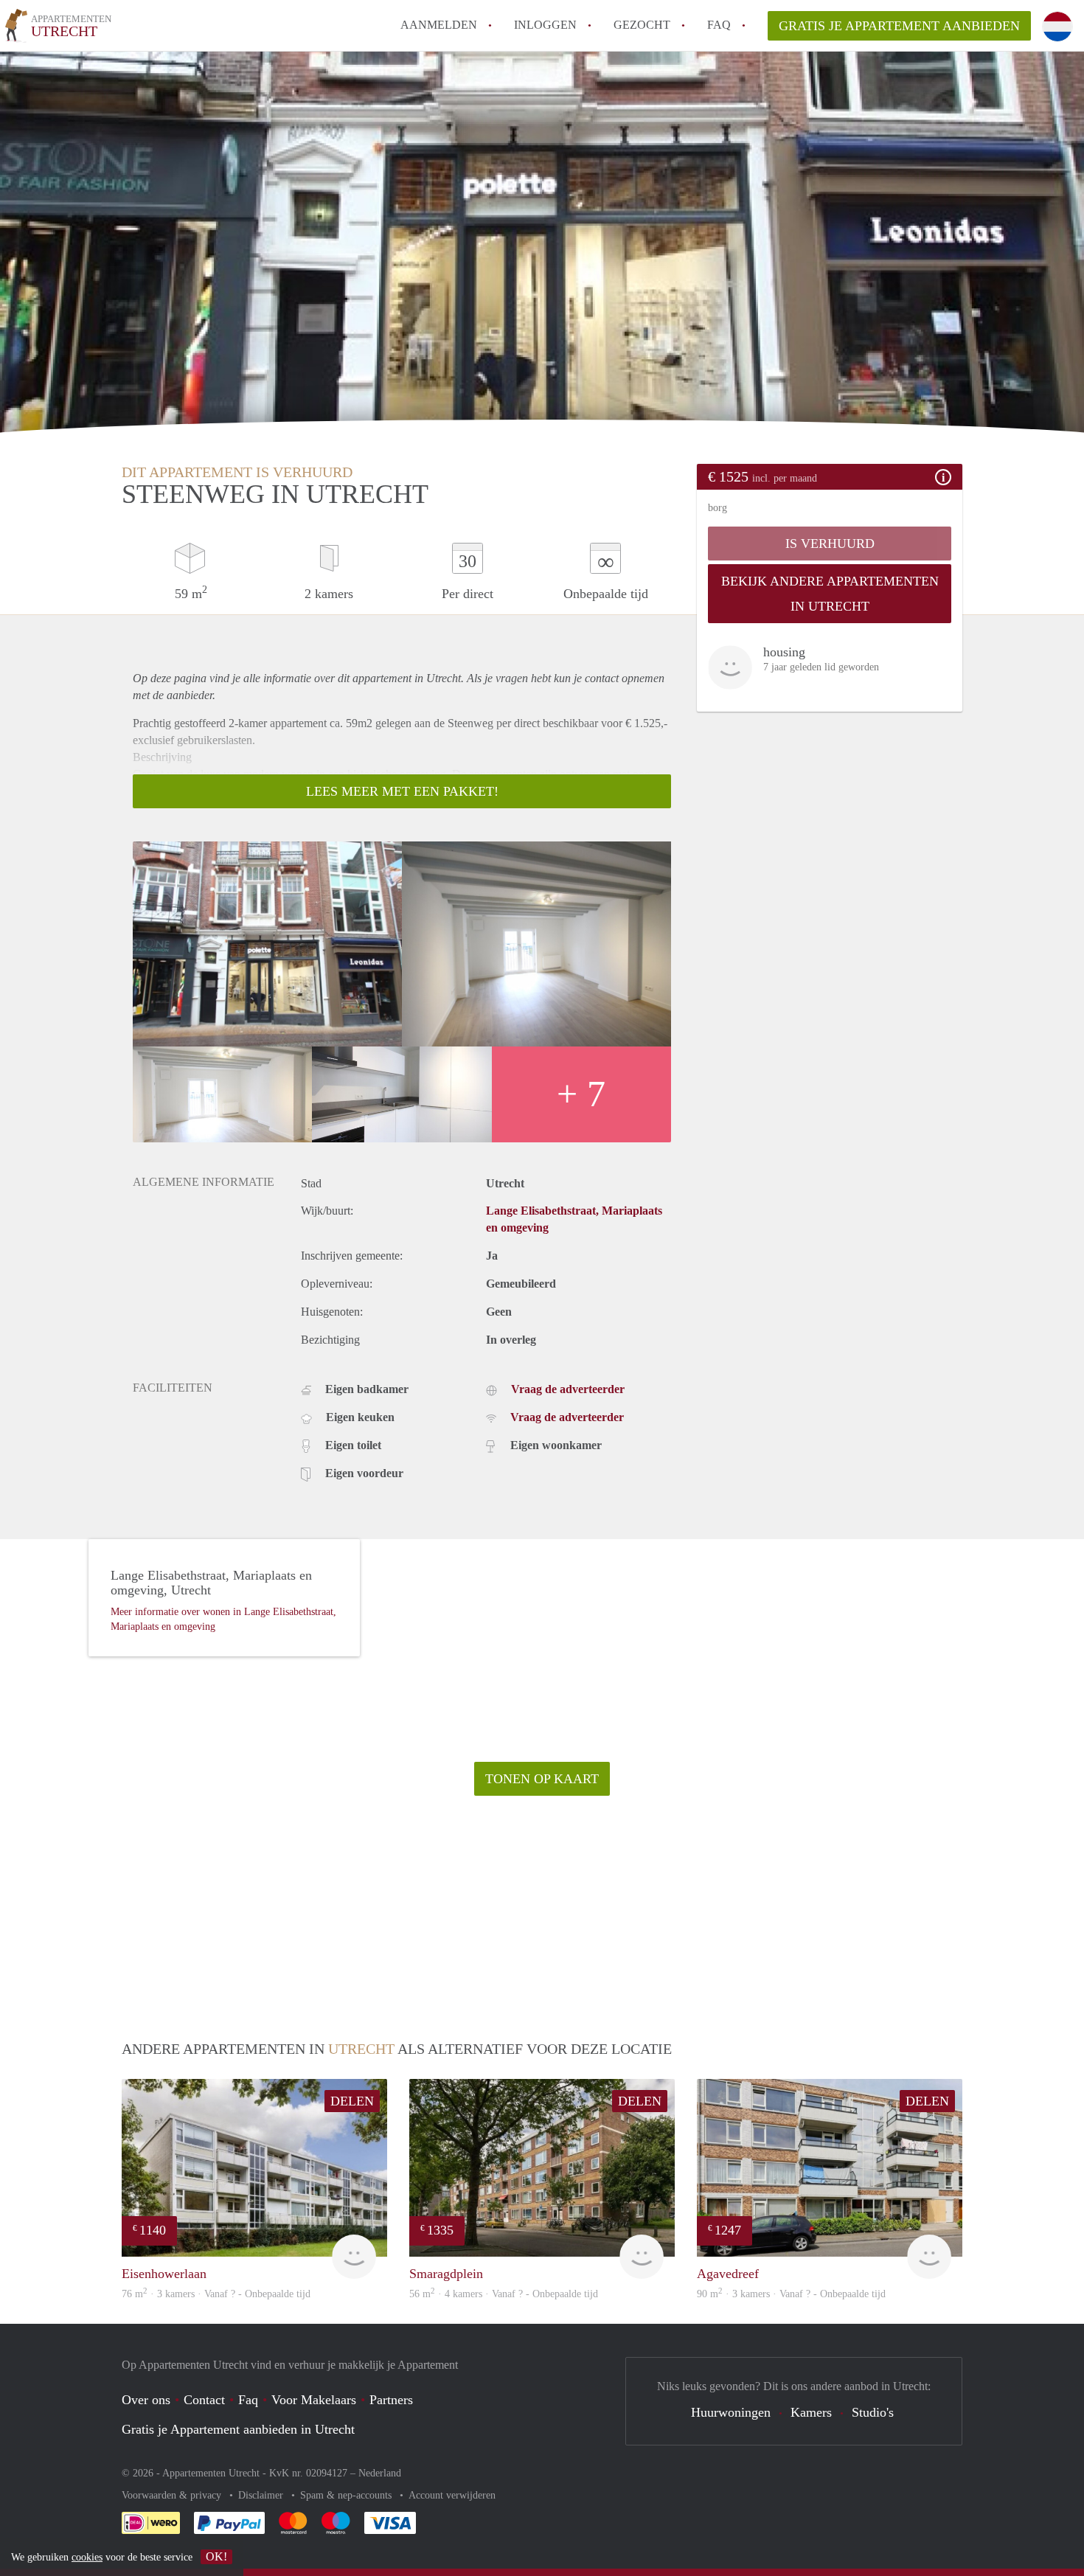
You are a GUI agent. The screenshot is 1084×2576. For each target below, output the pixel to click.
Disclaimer (262, 2495)
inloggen (545, 25)
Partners (391, 2400)
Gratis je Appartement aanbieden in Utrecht (238, 2429)
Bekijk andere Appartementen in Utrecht (830, 594)
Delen (352, 2101)
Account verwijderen (452, 2495)
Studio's (873, 2412)
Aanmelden (439, 25)
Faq (248, 2400)
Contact (204, 2400)
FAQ (719, 25)
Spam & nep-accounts (347, 2495)
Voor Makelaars (314, 2400)
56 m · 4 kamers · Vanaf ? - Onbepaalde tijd (504, 2294)
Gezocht (642, 25)
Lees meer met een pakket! (402, 791)
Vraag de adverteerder (568, 1389)
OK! (216, 2556)
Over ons (146, 2400)
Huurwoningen (731, 2412)
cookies (87, 2557)
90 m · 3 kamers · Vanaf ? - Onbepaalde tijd (791, 2294)
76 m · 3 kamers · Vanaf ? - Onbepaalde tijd (216, 2294)
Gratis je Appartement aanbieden (899, 26)
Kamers (811, 2412)
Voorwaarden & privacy (173, 2495)
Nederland (380, 2473)
